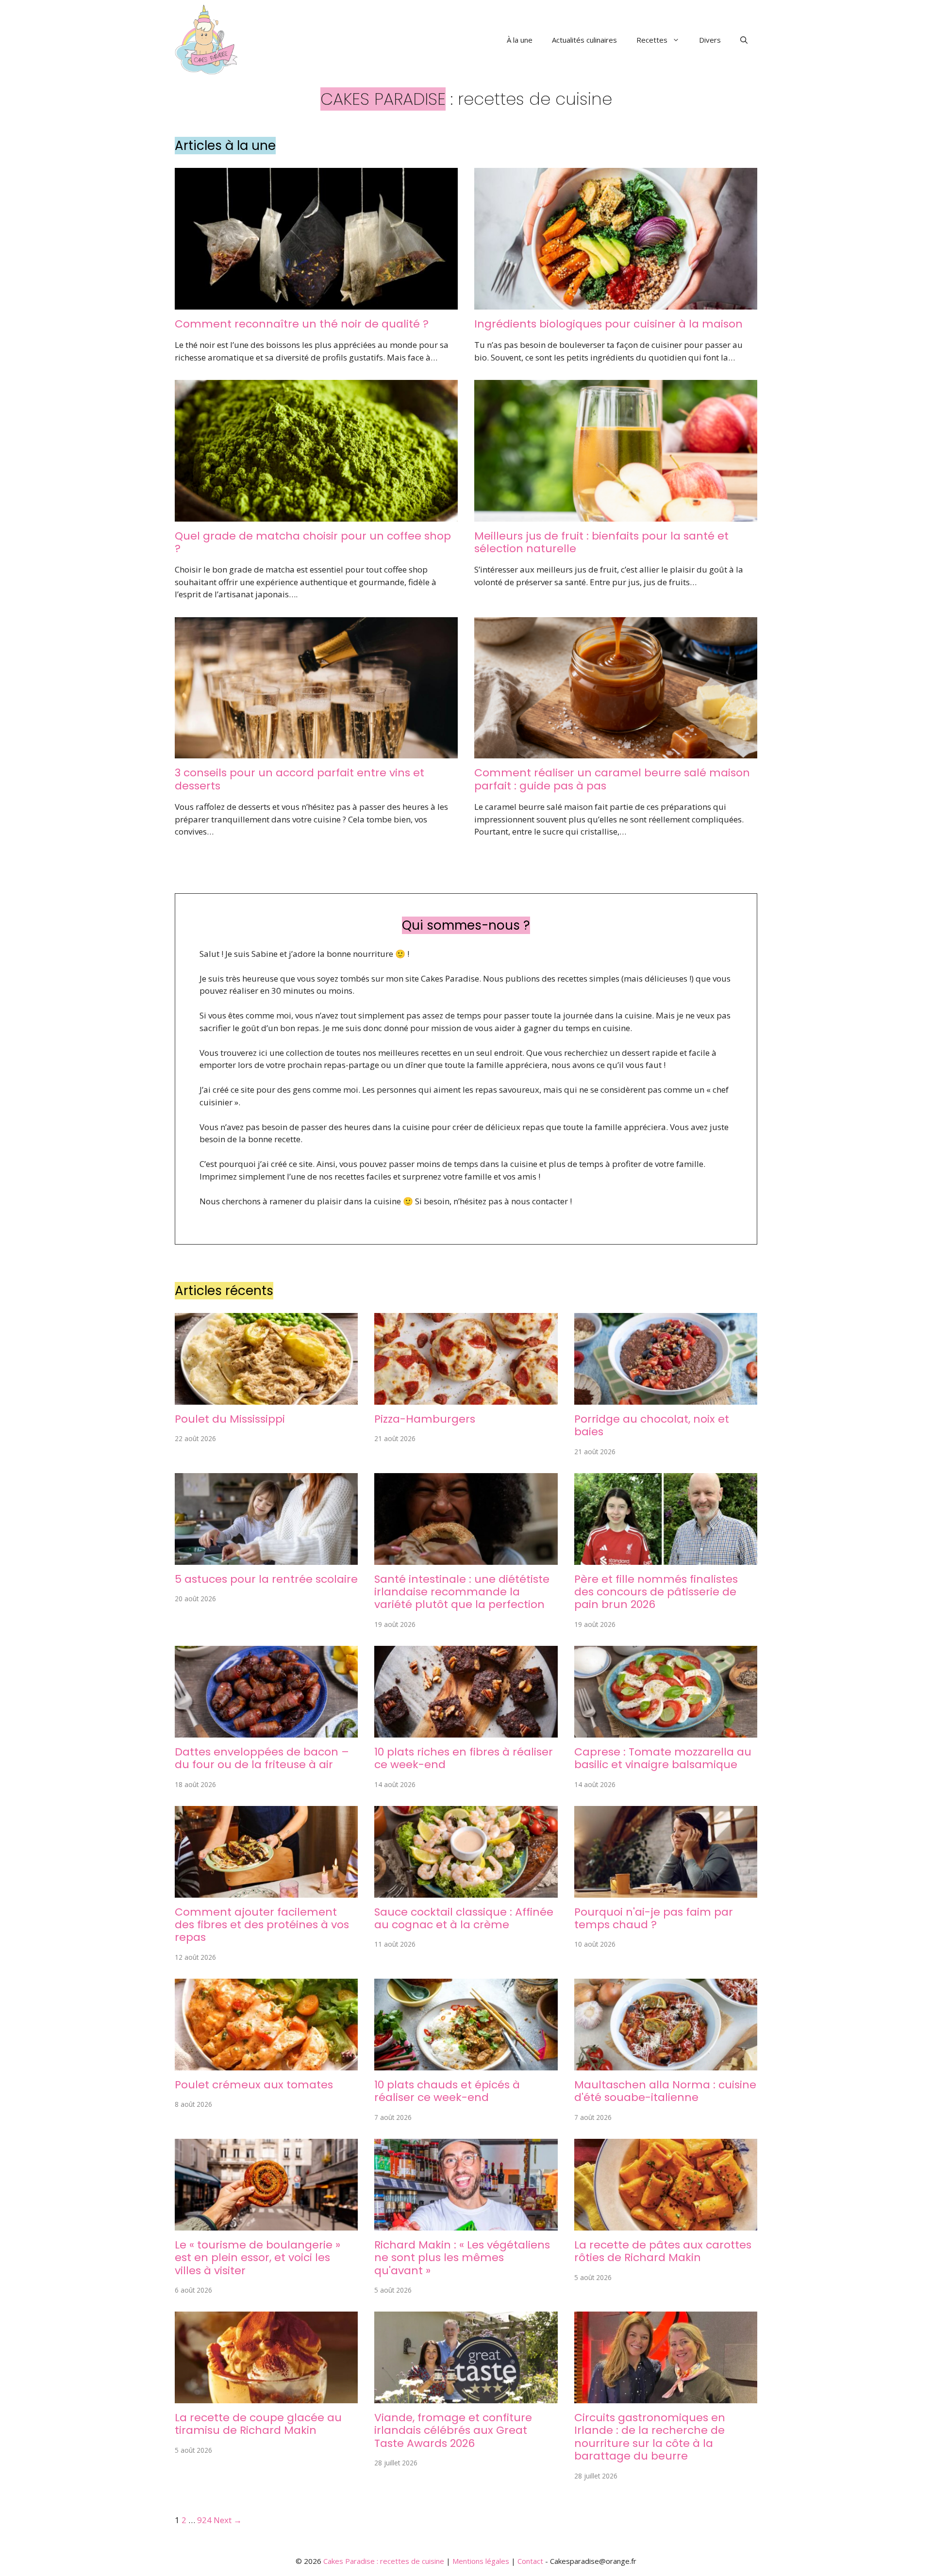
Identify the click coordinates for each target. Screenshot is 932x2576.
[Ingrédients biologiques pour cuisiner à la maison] (616, 303)
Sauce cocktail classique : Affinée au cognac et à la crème (464, 1918)
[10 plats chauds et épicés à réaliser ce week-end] (466, 2064)
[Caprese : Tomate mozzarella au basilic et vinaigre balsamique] (666, 1731)
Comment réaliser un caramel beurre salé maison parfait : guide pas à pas (612, 779)
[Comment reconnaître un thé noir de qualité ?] (316, 303)
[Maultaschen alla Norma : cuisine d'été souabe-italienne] (666, 2064)
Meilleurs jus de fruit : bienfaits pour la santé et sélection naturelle (601, 542)
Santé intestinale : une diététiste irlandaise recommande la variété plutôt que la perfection (462, 1592)
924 (204, 2520)
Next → (228, 2520)
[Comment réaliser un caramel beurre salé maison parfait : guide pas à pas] (616, 752)
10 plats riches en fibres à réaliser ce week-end (464, 1758)
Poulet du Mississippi (230, 1419)
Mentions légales (481, 2561)
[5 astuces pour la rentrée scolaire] (266, 1558)
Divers (710, 40)
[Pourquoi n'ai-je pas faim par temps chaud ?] (666, 1891)
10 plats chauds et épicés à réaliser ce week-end (447, 2091)
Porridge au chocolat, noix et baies (652, 1425)
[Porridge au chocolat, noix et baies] (666, 1398)
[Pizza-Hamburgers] (466, 1398)
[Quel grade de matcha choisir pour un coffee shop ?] (316, 515)
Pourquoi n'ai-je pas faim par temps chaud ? (654, 1918)
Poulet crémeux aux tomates (254, 2085)
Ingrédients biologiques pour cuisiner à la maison (608, 324)
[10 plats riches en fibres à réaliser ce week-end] (466, 1731)
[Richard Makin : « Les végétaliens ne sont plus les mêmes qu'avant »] (466, 2224)
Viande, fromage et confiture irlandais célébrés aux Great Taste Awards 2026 (453, 2430)
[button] (744, 40)
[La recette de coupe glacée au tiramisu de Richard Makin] (266, 2397)
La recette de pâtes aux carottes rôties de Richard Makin (663, 2251)
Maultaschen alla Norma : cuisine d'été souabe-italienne (665, 2091)
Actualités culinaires (584, 40)
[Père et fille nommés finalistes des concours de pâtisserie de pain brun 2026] (666, 1558)
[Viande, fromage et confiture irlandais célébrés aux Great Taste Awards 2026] (466, 2397)
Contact (530, 2561)
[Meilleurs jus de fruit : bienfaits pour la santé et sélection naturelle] (616, 515)
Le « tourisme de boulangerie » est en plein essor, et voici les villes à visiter (258, 2258)
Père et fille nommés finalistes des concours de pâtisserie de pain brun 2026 (656, 1592)
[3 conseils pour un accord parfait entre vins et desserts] (316, 752)
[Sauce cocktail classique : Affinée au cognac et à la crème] (466, 1891)
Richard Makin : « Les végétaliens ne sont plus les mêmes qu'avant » (462, 2258)
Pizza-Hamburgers (425, 1419)
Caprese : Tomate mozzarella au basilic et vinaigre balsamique (663, 1758)
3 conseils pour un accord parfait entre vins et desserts (300, 779)
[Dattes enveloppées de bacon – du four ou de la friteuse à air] (266, 1731)
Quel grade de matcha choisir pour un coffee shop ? (313, 542)
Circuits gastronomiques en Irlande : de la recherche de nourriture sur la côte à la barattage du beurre (650, 2437)
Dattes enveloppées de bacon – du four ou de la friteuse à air (262, 1758)
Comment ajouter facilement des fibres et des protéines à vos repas (262, 1925)
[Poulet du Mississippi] (266, 1398)
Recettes (652, 40)
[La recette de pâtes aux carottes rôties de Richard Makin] (666, 2224)
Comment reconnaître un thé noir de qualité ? (302, 324)
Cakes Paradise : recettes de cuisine (384, 2561)
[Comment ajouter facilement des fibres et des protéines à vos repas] (266, 1891)
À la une (520, 40)
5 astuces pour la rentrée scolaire (266, 1579)
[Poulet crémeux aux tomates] (266, 2064)
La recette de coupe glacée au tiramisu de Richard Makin (258, 2424)
